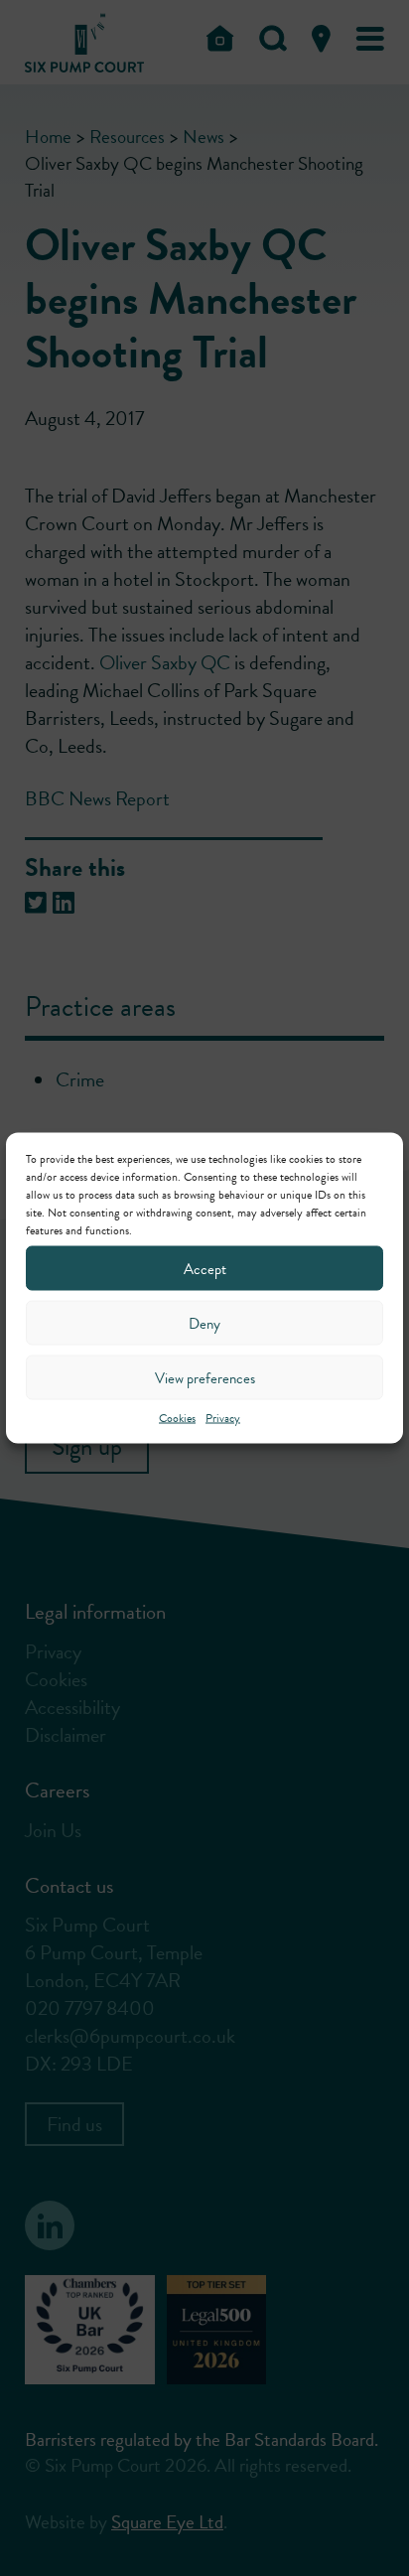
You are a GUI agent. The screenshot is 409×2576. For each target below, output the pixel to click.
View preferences (205, 1377)
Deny (204, 1323)
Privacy (223, 1418)
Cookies (177, 1418)
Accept (205, 1268)
